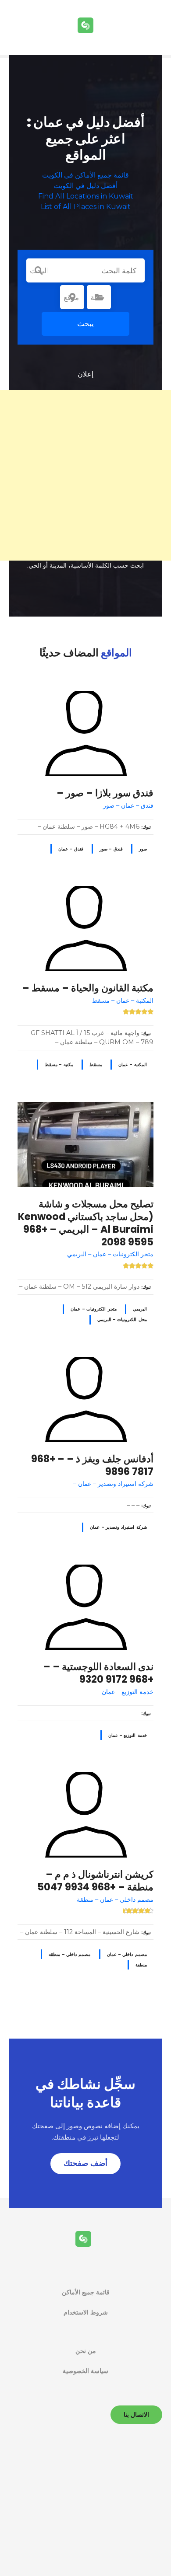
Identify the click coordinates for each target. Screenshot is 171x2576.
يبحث (85, 324)
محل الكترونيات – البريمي (122, 1319)
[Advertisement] (85, 475)
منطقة (141, 1965)
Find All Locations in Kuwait (86, 196)
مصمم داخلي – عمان (127, 1954)
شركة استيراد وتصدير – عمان (118, 1527)
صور (143, 849)
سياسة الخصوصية (85, 2371)
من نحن (86, 2351)
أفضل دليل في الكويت (85, 186)
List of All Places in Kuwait (86, 207)
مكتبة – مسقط (59, 1065)
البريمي (140, 1309)
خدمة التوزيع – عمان (128, 1735)
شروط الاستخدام (86, 2312)
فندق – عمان (71, 849)
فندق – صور (111, 849)
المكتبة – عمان (133, 1065)
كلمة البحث (39, 271)
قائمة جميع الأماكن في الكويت (85, 175)
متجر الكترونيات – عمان (93, 1309)
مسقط (96, 1065)
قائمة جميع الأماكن (86, 2292)
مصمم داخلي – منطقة (69, 1954)
